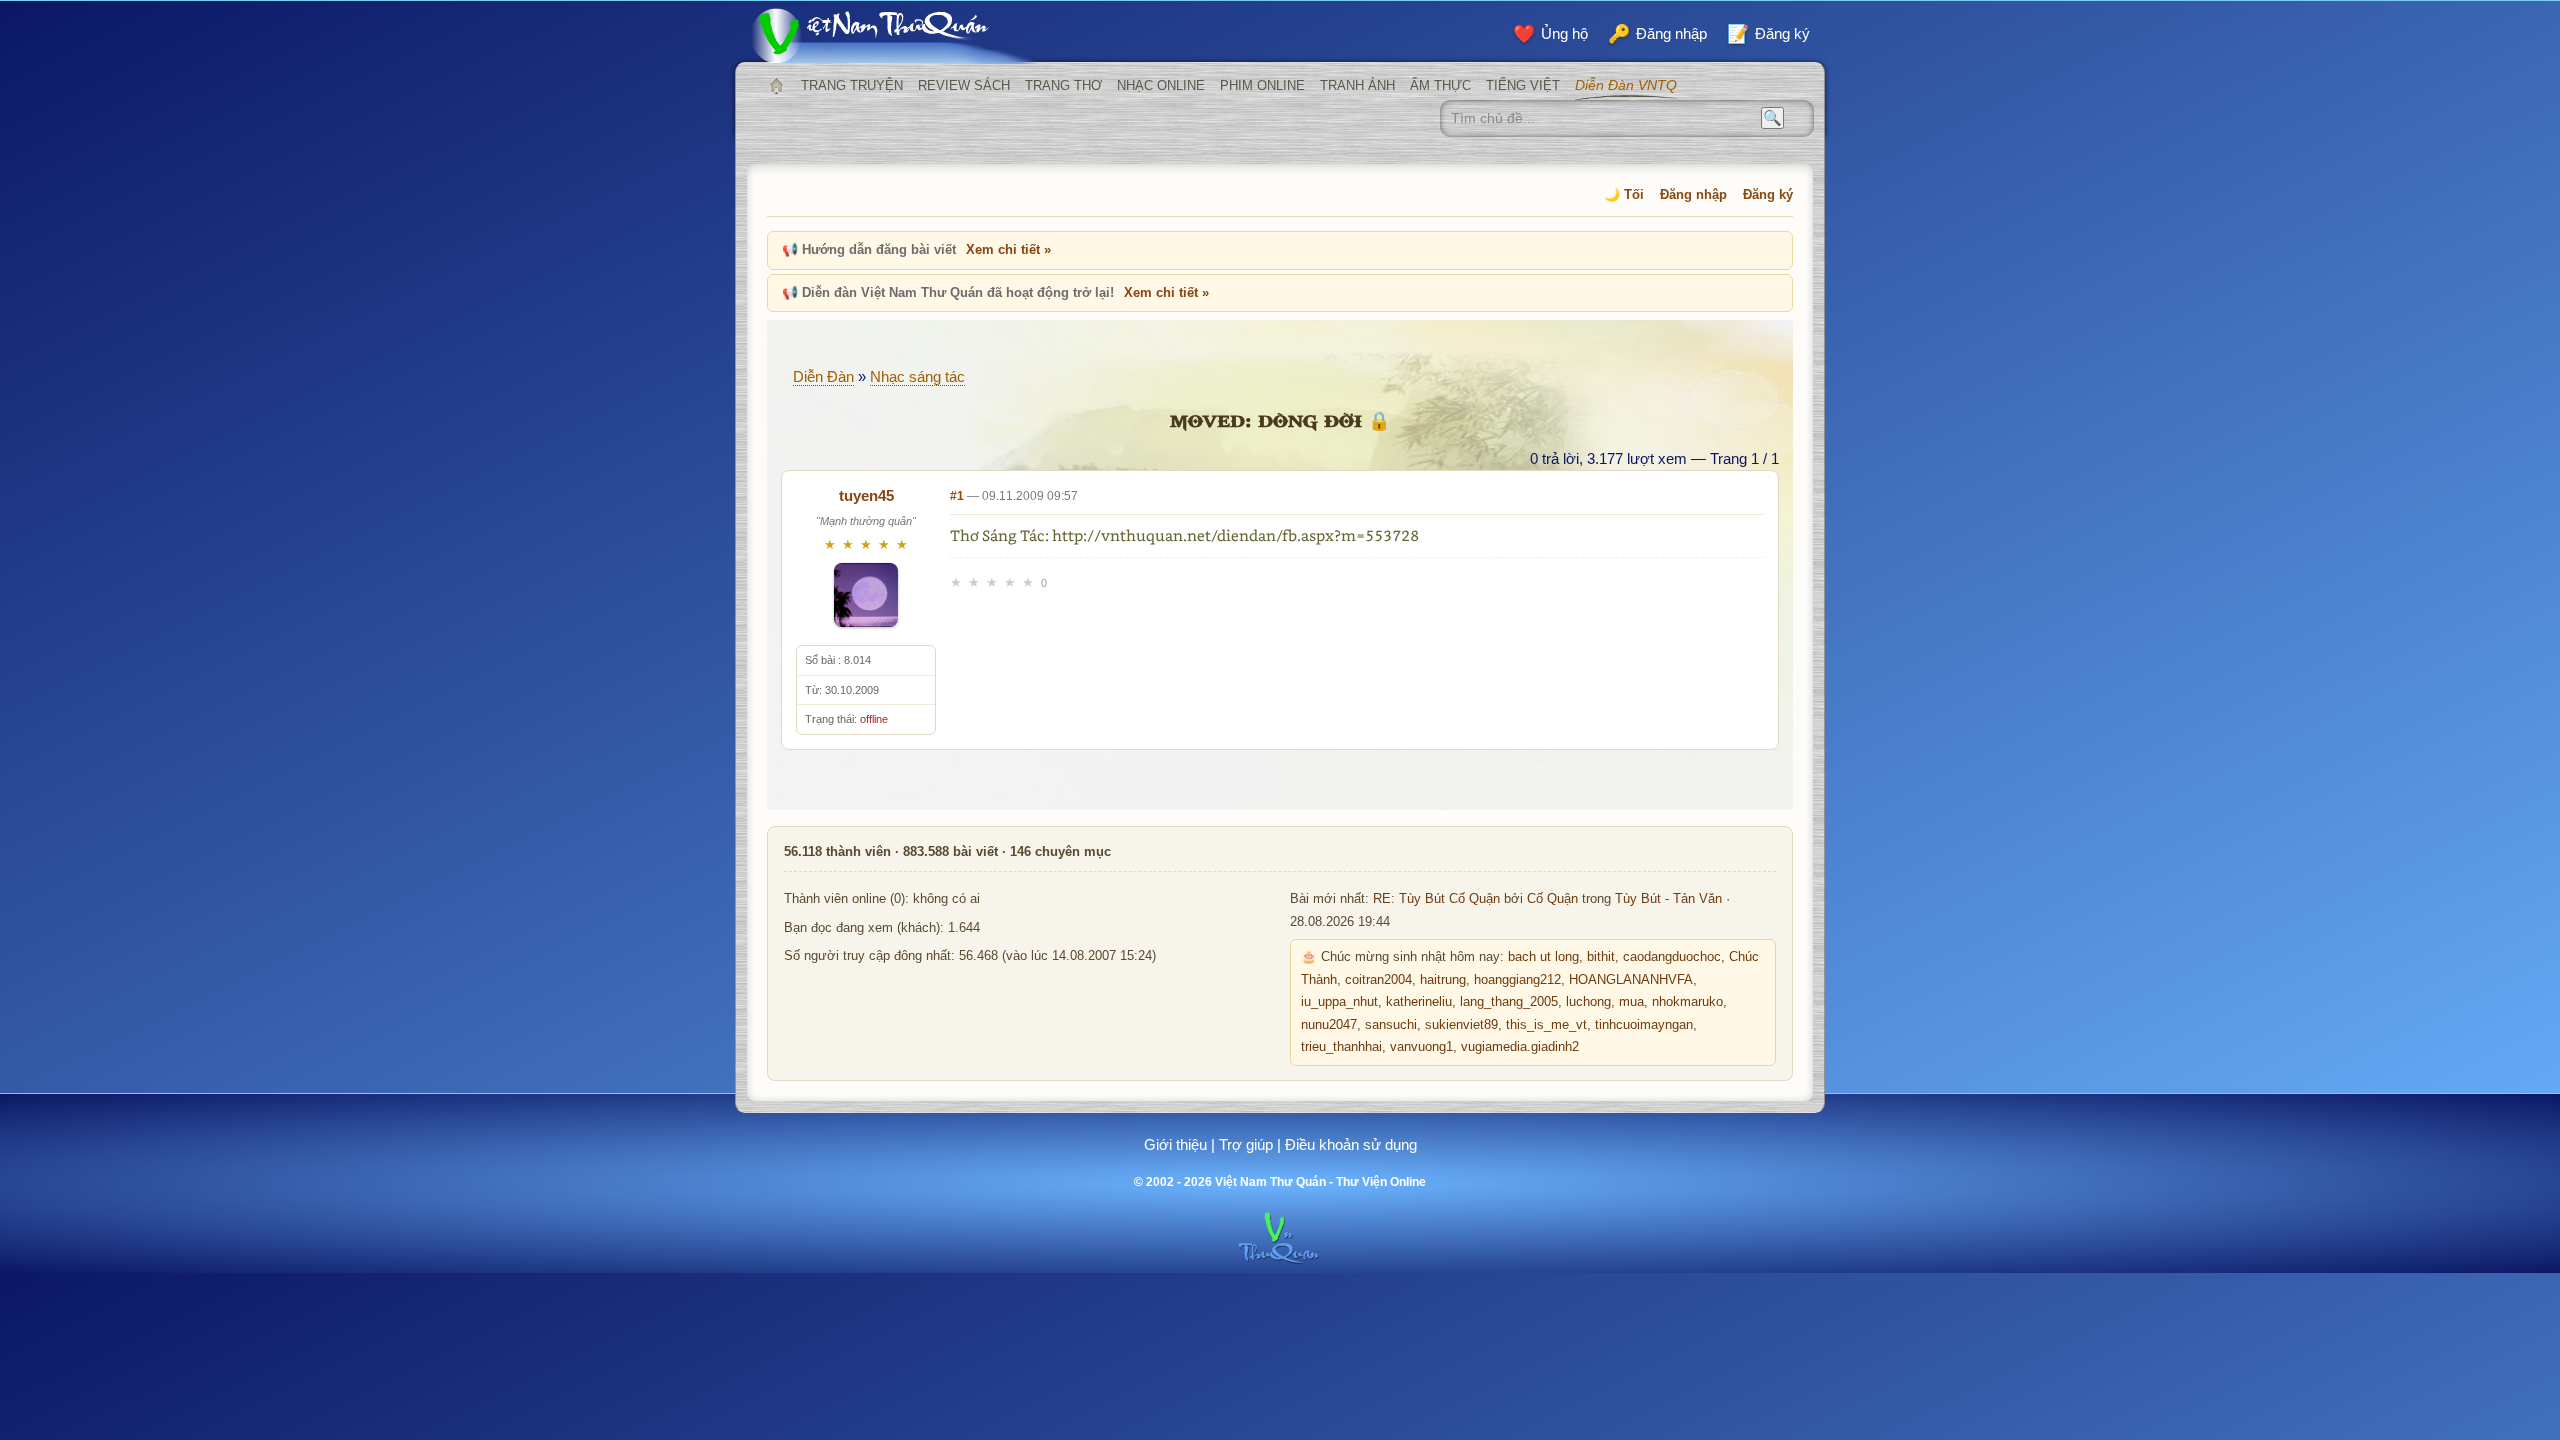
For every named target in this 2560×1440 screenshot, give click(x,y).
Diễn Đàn (823, 376)
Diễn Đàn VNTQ (1626, 85)
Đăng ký (1768, 194)
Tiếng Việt (1523, 85)
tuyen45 (866, 495)
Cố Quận (1552, 899)
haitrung (1443, 980)
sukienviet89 (1461, 1025)
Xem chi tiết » (1008, 249)
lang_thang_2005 (1509, 1002)
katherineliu (1419, 1002)
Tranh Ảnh (1357, 85)
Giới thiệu (1175, 1144)
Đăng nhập (1693, 194)
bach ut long (1543, 957)
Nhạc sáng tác (917, 376)
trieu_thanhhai (1341, 1047)
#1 (957, 496)
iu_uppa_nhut (1339, 1002)
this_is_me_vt (1546, 1025)
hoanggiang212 (1517, 980)
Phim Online (1262, 85)
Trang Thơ (1063, 85)
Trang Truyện (852, 85)
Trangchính (776, 86)
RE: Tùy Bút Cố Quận (1436, 899)
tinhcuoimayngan (1644, 1025)
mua (1631, 1002)
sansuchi (1391, 1025)
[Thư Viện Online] (895, 35)
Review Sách (964, 85)
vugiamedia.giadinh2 (1520, 1047)
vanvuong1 (1421, 1047)
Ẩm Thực (1440, 85)
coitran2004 (1378, 980)
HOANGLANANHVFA (1631, 980)
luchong (1588, 1002)
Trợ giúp (1246, 1144)
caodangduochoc (1672, 957)
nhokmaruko (1687, 1002)
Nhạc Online (1161, 85)
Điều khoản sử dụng (1351, 1144)
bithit (1601, 957)
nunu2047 (1329, 1025)
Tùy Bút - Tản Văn (1668, 899)
